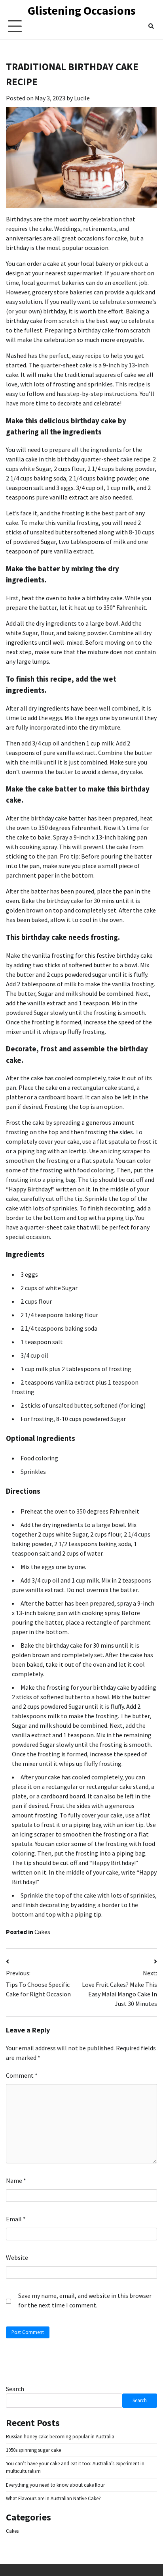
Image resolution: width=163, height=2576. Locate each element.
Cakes (42, 1932)
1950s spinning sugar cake (33, 2450)
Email (16, 2219)
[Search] (151, 26)
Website (17, 2257)
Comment (22, 2075)
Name (16, 2180)
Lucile (82, 98)
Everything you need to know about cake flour (55, 2485)
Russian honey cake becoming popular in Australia (60, 2437)
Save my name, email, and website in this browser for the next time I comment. (85, 2300)
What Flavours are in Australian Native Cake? (53, 2498)
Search (15, 2389)
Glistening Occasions (82, 10)
